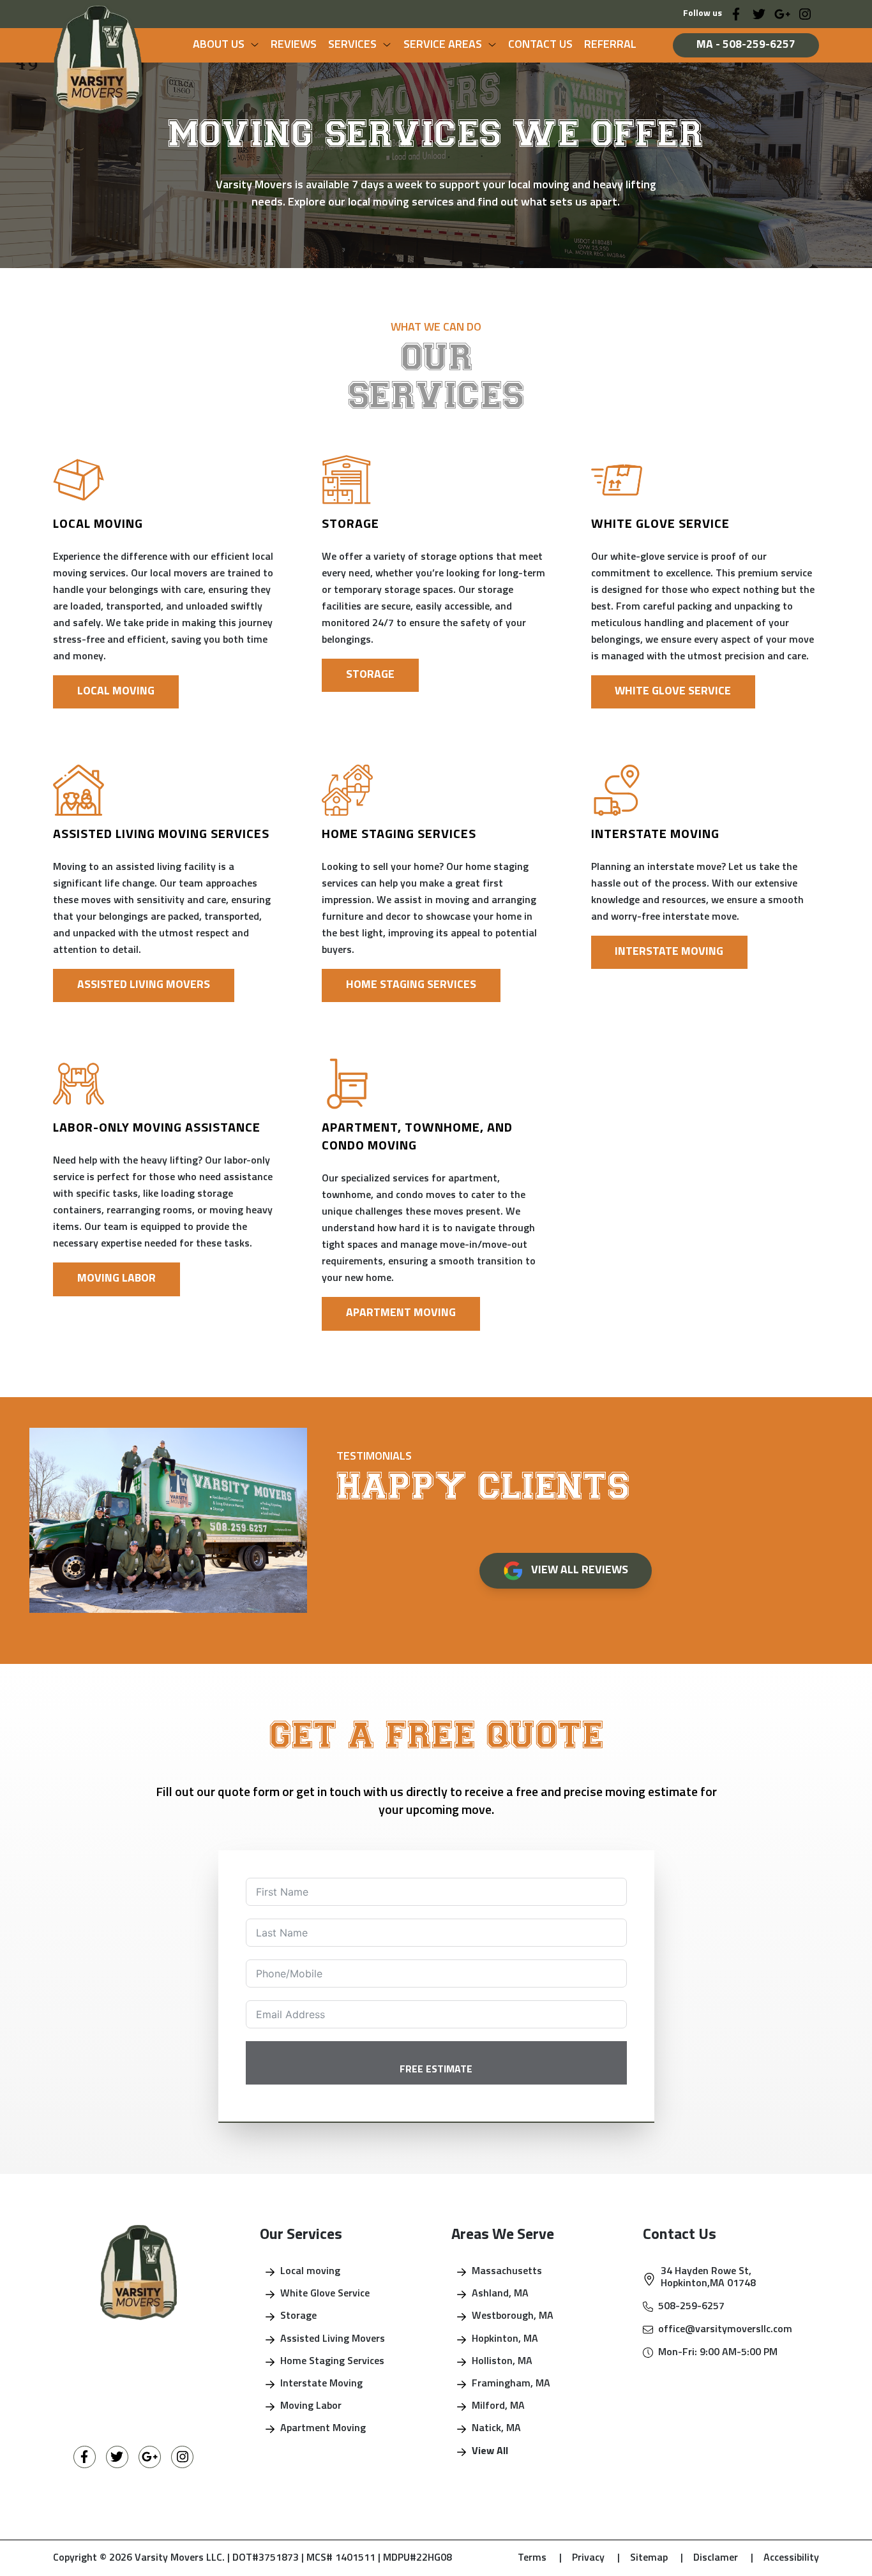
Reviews (294, 45)
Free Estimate (436, 2070)
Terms (540, 2558)
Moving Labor (117, 1279)
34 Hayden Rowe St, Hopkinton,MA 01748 (708, 2278)
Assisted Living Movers (144, 985)
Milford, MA (498, 2406)
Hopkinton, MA (505, 2339)
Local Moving (116, 692)
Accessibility (791, 2558)
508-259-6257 (691, 2307)
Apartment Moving (401, 1313)
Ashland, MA (500, 2294)
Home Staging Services (411, 985)
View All (490, 2452)
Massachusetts (507, 2272)
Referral (610, 45)
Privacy (596, 2558)
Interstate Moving (669, 952)
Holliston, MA (502, 2362)
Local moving (310, 2272)
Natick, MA (496, 2429)
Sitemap (657, 2558)
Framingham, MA (511, 2384)
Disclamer (723, 2558)
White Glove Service (673, 692)
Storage (370, 675)
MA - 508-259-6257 (746, 45)
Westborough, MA (513, 2316)
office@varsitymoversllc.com (725, 2330)
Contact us (540, 45)
